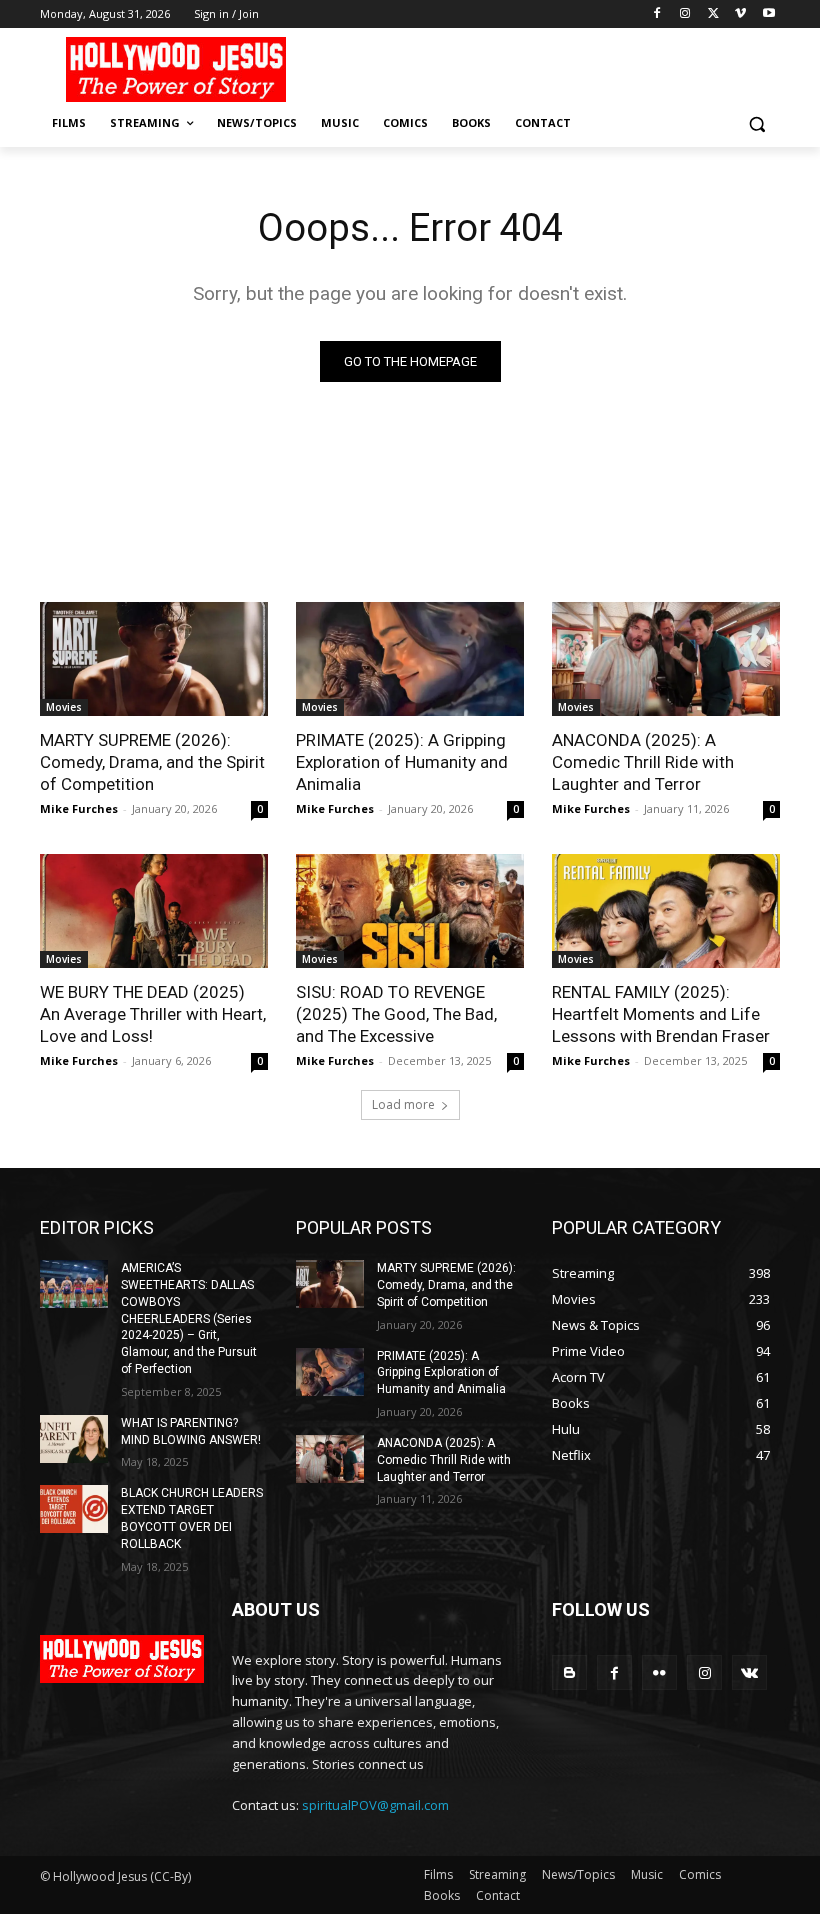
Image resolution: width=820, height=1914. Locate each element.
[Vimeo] (740, 14)
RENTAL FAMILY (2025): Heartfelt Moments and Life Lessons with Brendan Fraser (661, 1014)
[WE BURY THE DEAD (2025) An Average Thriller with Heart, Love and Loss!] (154, 911)
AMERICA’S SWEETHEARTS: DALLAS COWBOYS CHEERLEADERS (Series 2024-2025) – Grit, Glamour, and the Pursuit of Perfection (189, 1318)
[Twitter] (713, 14)
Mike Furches (79, 808)
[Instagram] (685, 14)
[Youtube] (768, 14)
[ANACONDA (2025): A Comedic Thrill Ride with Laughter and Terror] (666, 659)
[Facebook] (657, 14)
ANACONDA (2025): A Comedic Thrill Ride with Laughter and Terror (643, 762)
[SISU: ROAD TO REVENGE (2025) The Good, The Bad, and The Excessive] (410, 911)
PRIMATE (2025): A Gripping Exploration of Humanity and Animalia (402, 762)
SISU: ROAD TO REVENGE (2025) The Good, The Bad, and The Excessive (396, 1014)
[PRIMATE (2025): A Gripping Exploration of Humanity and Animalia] (410, 659)
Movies (64, 707)
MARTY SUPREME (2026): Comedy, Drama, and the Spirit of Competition (152, 762)
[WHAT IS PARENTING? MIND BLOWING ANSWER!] (74, 1439)
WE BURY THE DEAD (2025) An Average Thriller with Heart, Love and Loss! (153, 1014)
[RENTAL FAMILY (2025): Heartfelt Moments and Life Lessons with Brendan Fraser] (666, 911)
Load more (403, 1104)
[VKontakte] (749, 1672)
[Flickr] (659, 1672)
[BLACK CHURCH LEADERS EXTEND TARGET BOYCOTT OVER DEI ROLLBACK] (74, 1509)
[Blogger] (569, 1672)
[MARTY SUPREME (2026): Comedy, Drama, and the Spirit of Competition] (154, 659)
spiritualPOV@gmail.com (375, 1805)
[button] (756, 123)
